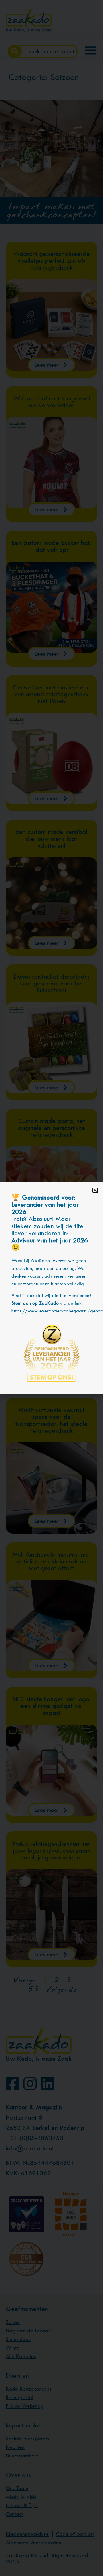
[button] (95, 1190)
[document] (51, 1288)
